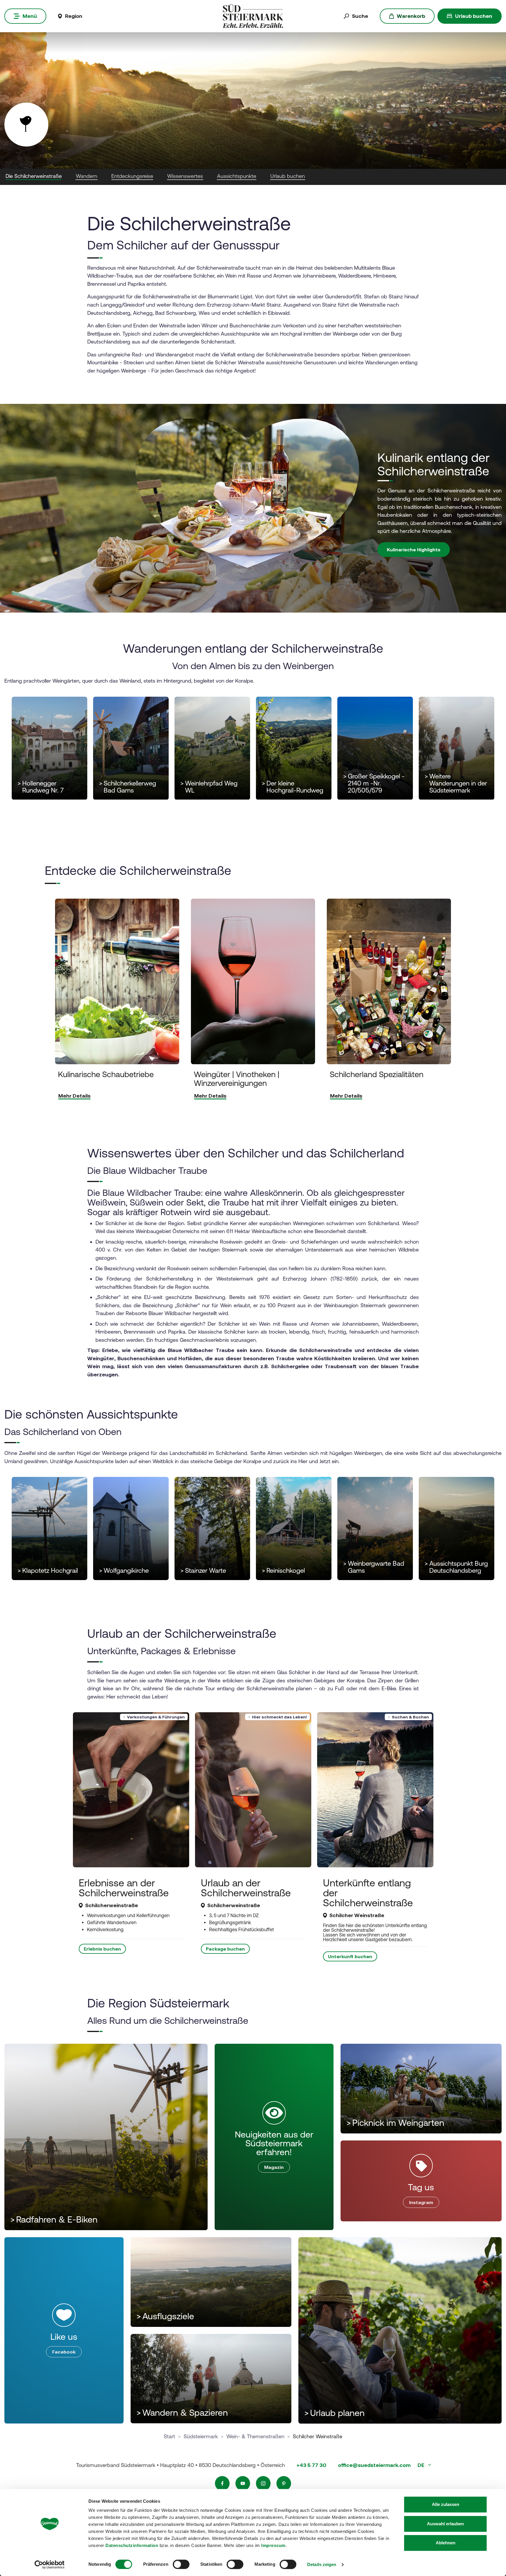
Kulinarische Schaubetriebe (106, 1075)
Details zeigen (322, 2564)
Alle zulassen (446, 2504)
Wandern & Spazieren (182, 2413)
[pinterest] (284, 2483)
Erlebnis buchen (102, 1949)
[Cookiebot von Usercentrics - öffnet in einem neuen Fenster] (50, 2565)
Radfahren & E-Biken (54, 2219)
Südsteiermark (201, 2436)
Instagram (421, 2202)
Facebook (64, 2352)
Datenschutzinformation (132, 2545)
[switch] (181, 2564)
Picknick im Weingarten (395, 2123)
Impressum (273, 2545)
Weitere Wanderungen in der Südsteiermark (456, 783)
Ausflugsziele (165, 2316)
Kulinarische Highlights (414, 550)
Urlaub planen (334, 2413)
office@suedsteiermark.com (374, 2465)
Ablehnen (446, 2543)
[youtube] (243, 2483)
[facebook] (222, 2483)
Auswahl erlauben (445, 2524)
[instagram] (263, 2483)
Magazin (274, 2167)
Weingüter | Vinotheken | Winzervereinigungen (237, 1079)
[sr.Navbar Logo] (253, 16)
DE (422, 2465)
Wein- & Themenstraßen (255, 2436)
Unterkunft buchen (350, 1956)
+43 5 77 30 (311, 2465)
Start (169, 2436)
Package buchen (225, 1949)
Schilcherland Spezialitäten (377, 1075)
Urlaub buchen (474, 16)
